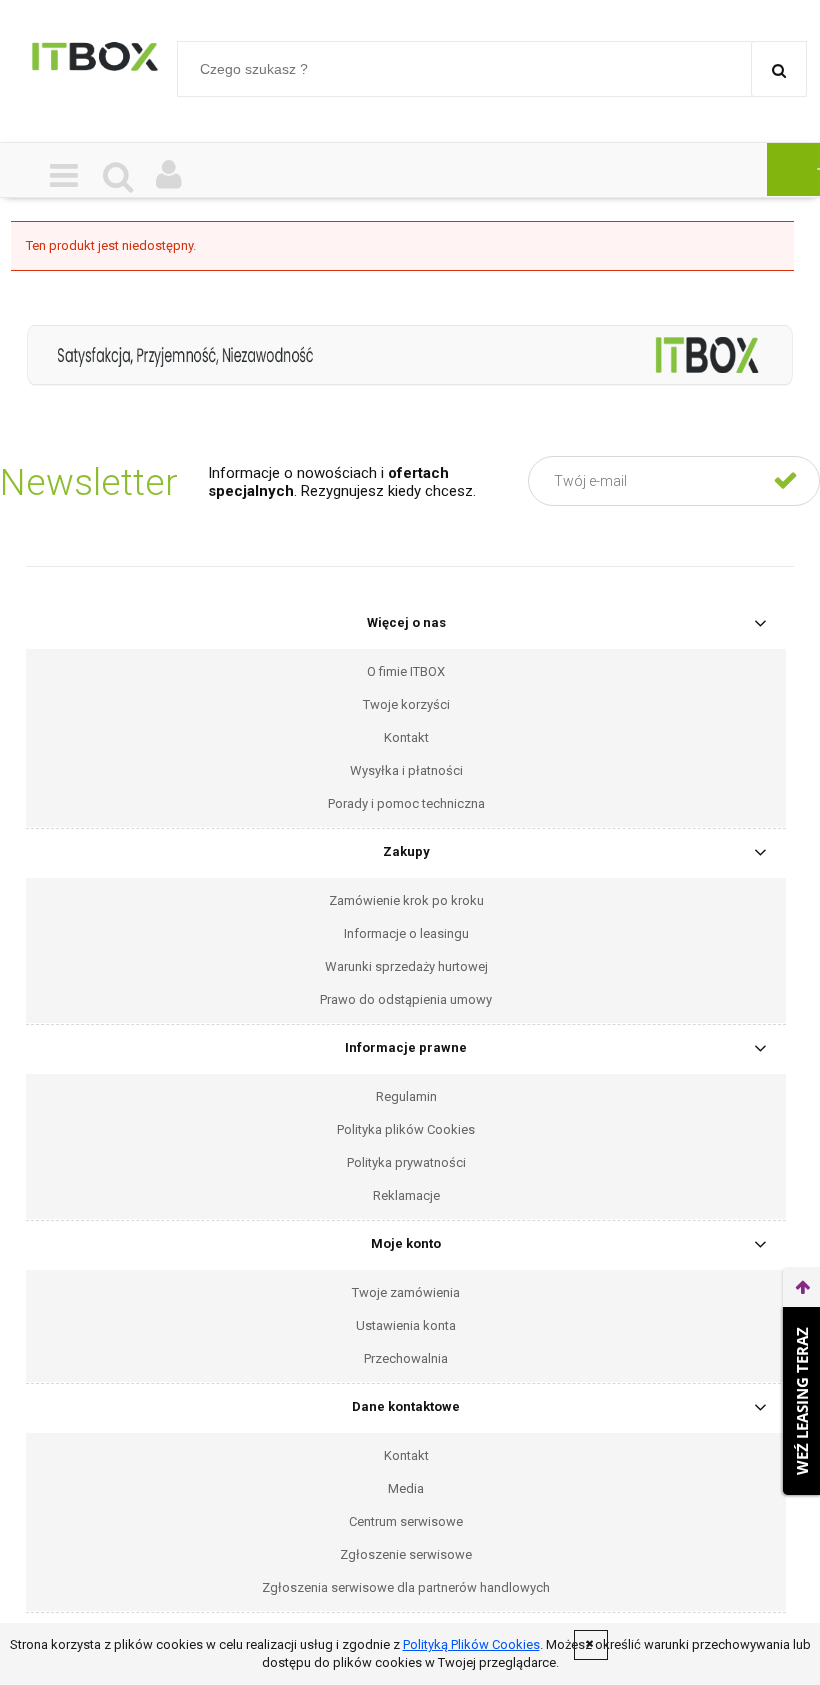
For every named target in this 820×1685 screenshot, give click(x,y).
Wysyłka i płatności (406, 770)
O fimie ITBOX (406, 671)
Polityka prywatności (406, 1162)
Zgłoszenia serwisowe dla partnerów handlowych (406, 1587)
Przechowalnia (406, 1358)
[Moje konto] (169, 176)
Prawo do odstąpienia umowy (406, 999)
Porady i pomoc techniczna (406, 803)
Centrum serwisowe (406, 1521)
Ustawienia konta (406, 1325)
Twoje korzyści (406, 704)
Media (406, 1488)
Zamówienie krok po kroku (406, 900)
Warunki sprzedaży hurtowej (406, 966)
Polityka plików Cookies (406, 1129)
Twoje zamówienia (406, 1292)
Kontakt (406, 737)
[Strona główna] (95, 66)
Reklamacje (406, 1195)
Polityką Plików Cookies (471, 1644)
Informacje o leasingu (406, 933)
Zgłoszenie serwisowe (406, 1554)
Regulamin (406, 1096)
